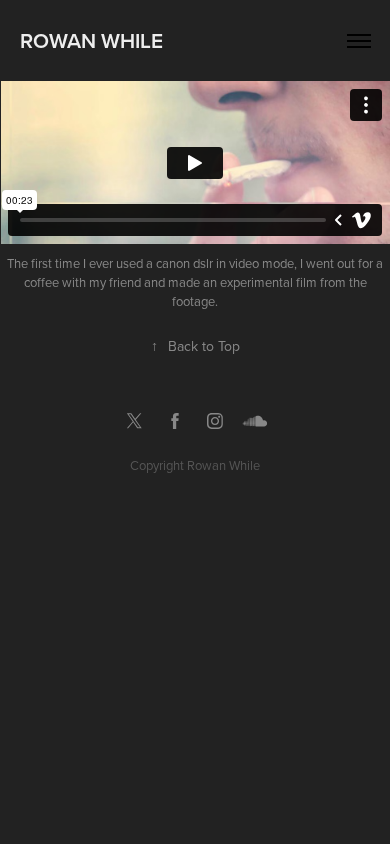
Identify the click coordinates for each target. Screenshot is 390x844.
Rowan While (91, 40)
